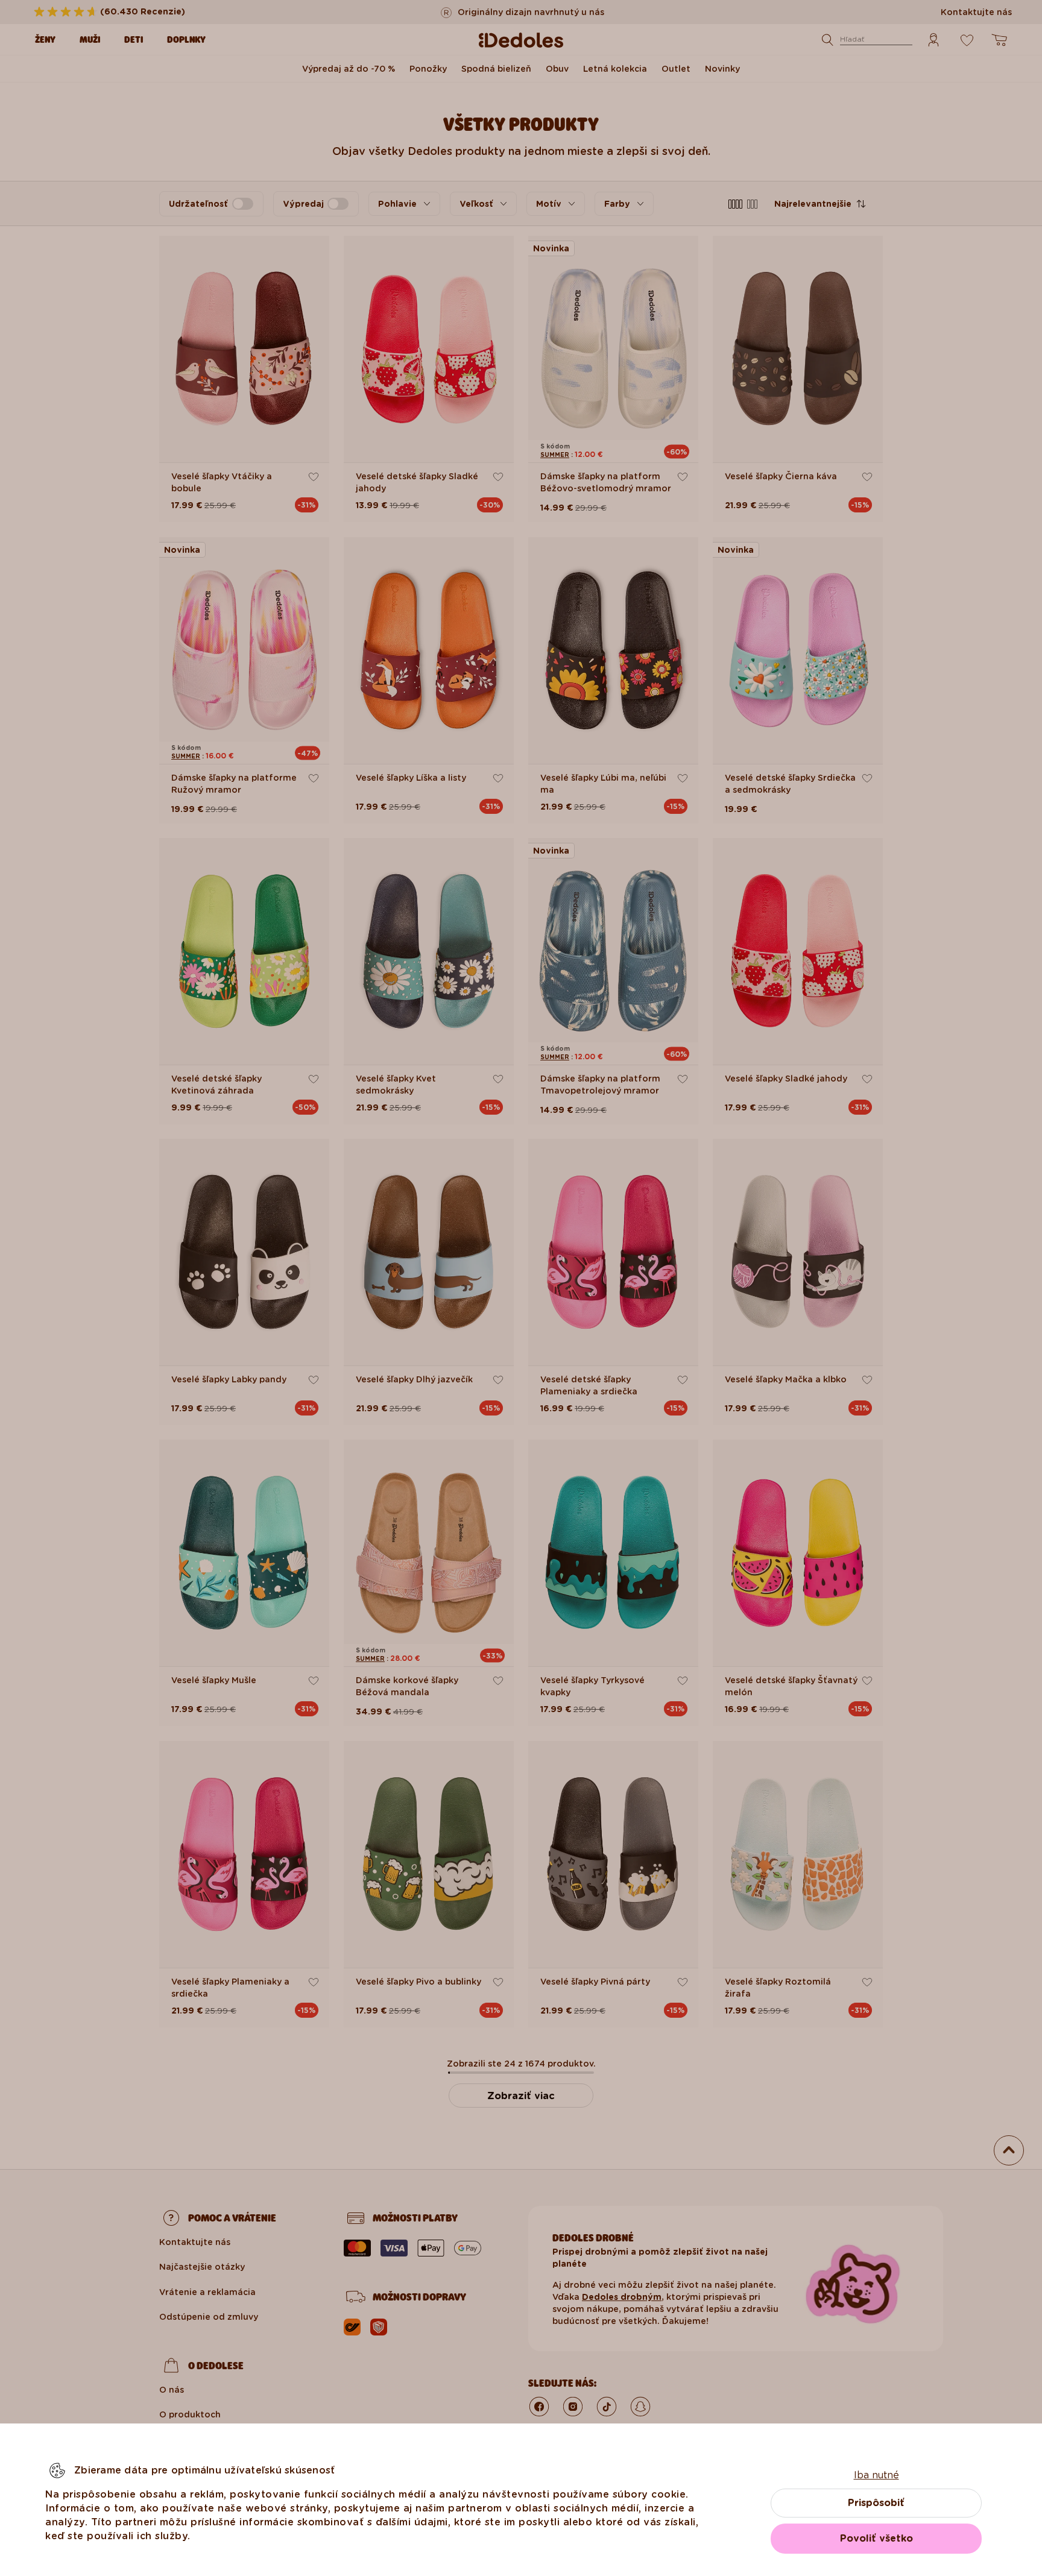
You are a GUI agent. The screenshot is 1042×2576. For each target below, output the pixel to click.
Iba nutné (876, 2475)
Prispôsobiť (876, 2503)
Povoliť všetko (876, 2538)
